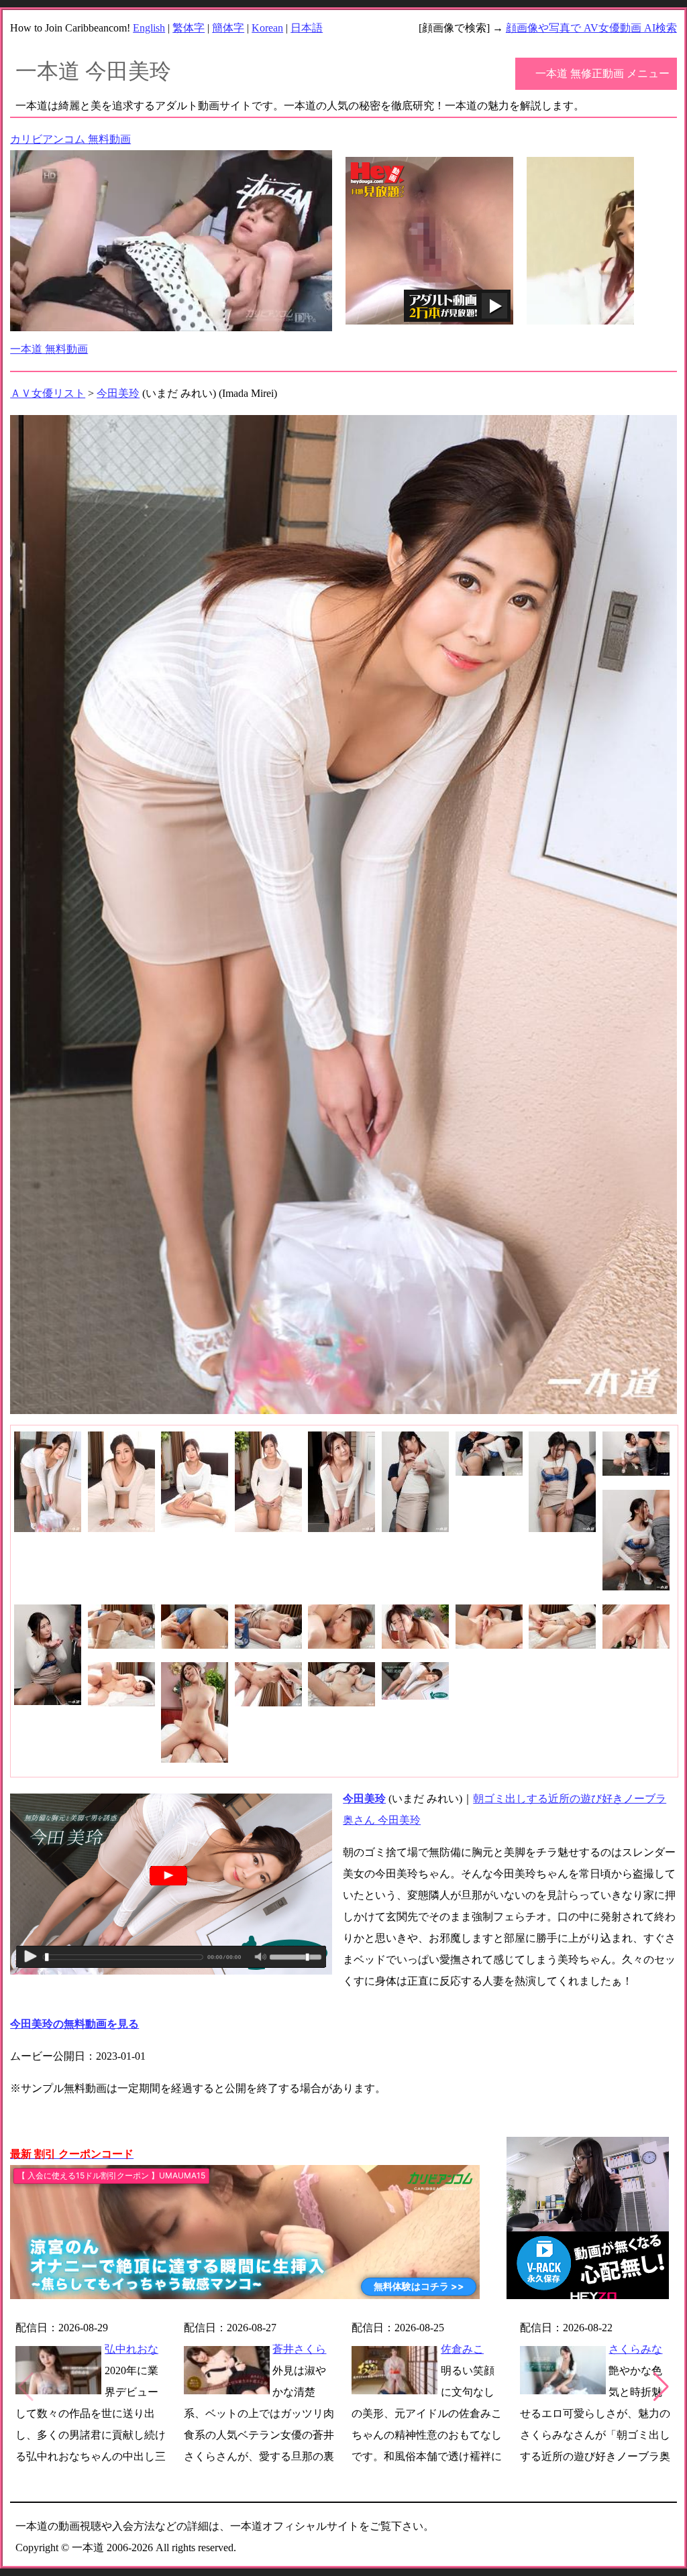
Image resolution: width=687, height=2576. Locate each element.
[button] (661, 2387)
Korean (267, 28)
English (149, 28)
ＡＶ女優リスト (48, 393)
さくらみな (635, 2349)
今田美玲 (118, 393)
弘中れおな (131, 2349)
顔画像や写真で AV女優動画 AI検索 (591, 28)
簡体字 (228, 28)
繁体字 (189, 28)
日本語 (307, 28)
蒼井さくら (299, 2349)
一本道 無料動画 (49, 349)
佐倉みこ (462, 2349)
